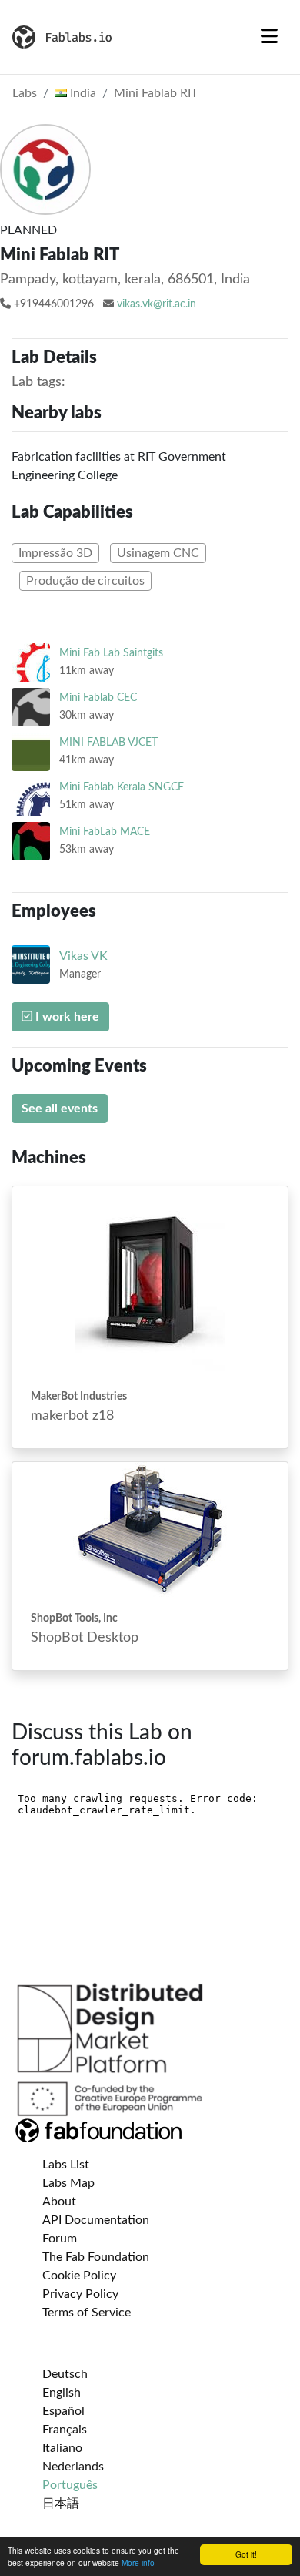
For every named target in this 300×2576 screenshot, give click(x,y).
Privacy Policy (80, 2294)
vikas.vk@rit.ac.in (157, 304)
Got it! (246, 2554)
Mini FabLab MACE (105, 832)
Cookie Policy (79, 2276)
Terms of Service (87, 2313)
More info (138, 2563)
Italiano (62, 2448)
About (59, 2202)
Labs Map (68, 2183)
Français (65, 2430)
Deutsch (65, 2374)
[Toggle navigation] (269, 37)
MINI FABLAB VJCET (108, 742)
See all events (60, 1109)
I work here (66, 1017)
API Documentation (96, 2220)
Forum (60, 2239)
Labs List (66, 2165)
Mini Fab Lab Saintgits (111, 653)
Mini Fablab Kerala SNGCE (122, 787)
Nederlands (73, 2467)
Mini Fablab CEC (98, 698)
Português (70, 2485)
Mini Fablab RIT (156, 93)
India (82, 93)
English (62, 2393)
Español (63, 2411)
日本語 (61, 2504)
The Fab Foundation (96, 2257)
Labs (25, 93)
